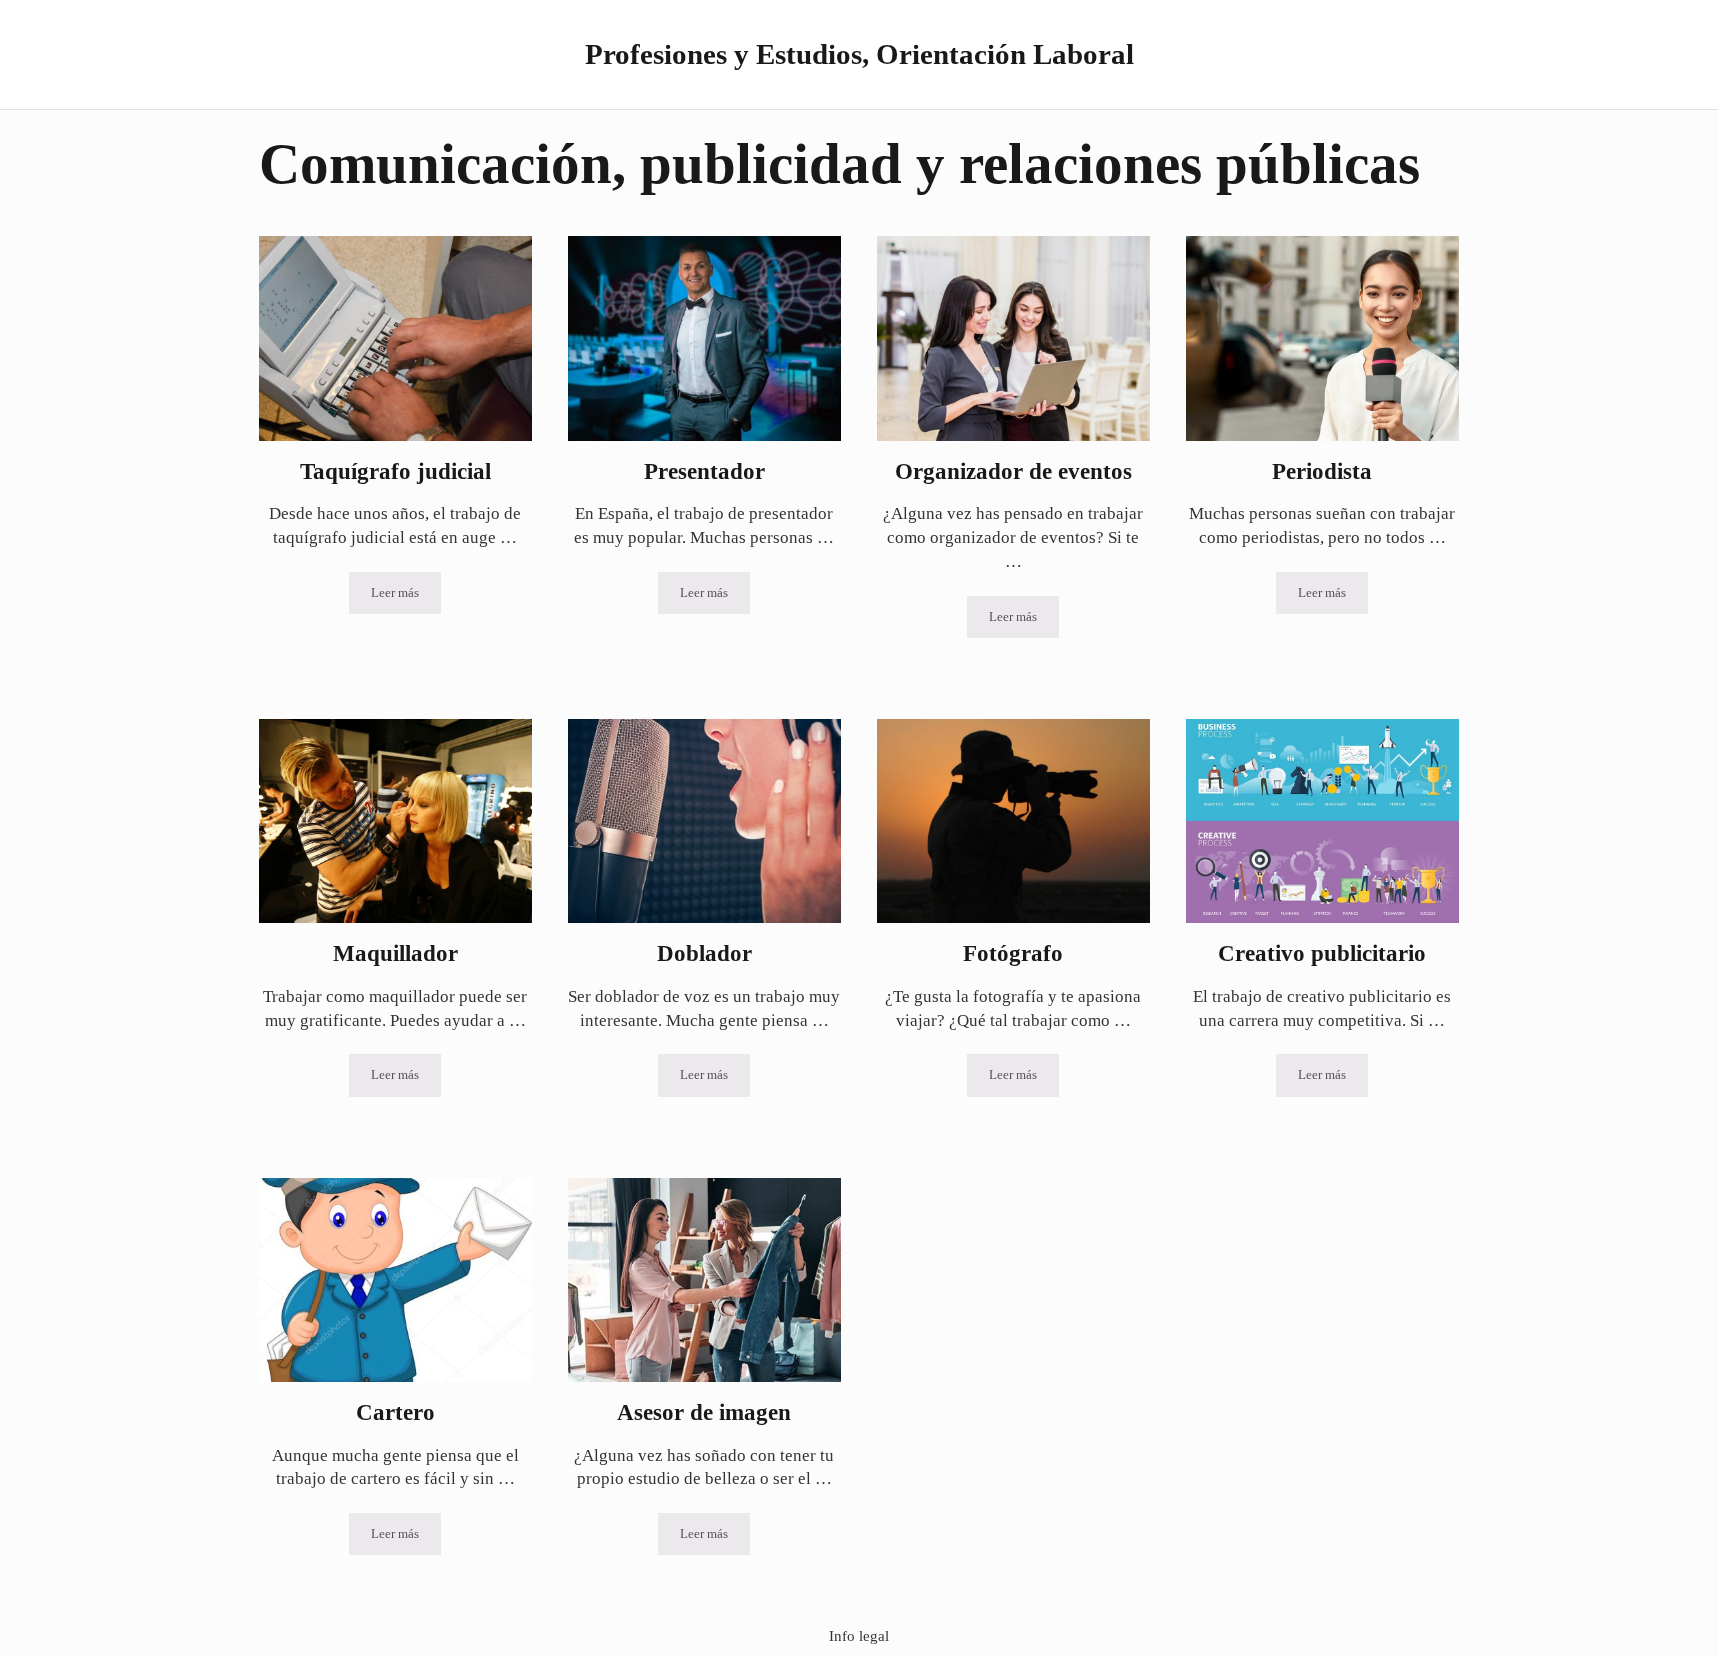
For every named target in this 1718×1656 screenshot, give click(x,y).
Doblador (704, 953)
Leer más (406, 596)
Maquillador (395, 953)
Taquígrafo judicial (395, 471)
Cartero (395, 1412)
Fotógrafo (1013, 953)
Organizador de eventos (1013, 471)
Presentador (704, 471)
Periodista (1322, 471)
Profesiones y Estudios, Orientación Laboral (859, 54)
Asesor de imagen (704, 1412)
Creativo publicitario (1322, 953)
